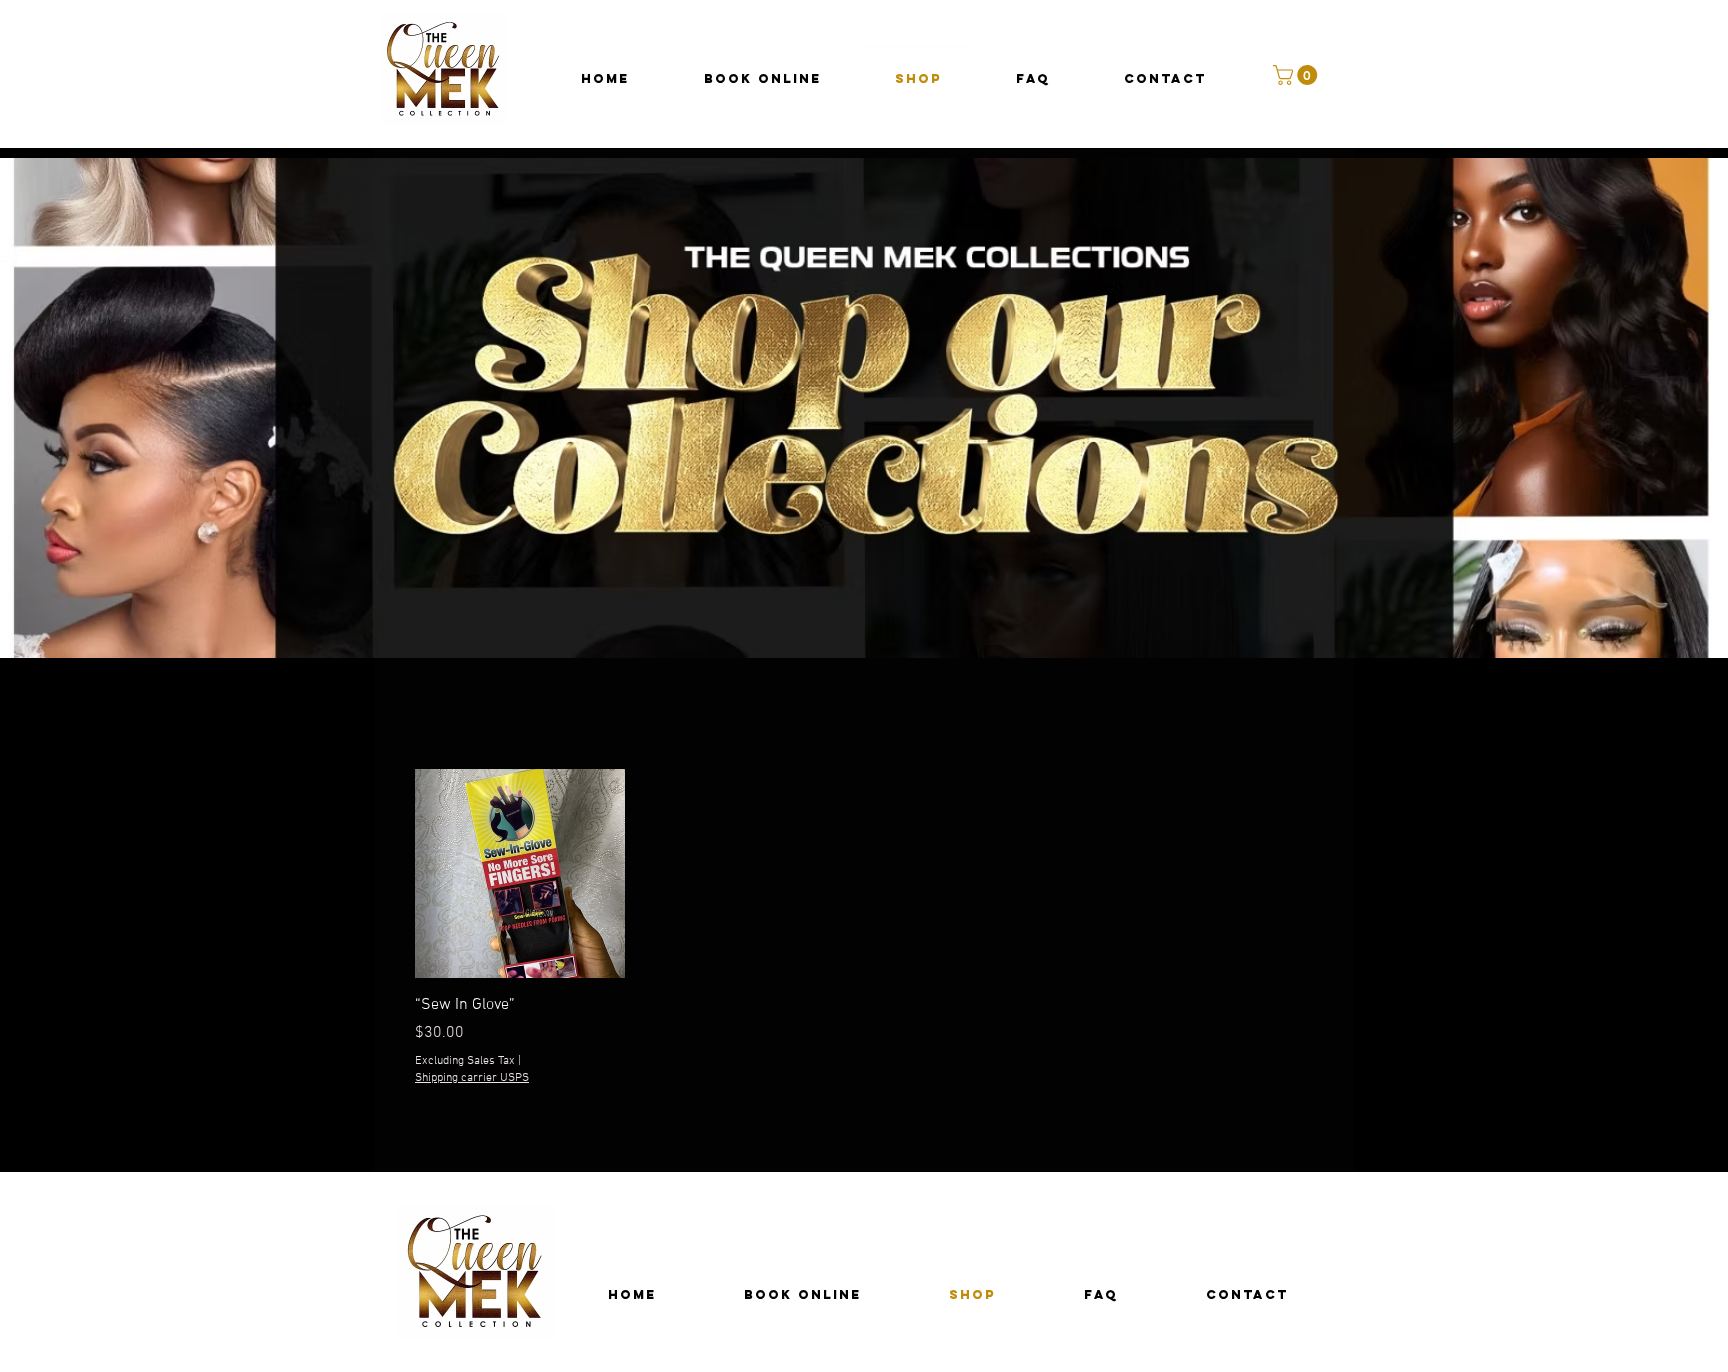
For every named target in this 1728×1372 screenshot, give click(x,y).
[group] (864, 928)
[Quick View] (520, 874)
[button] (1297, 75)
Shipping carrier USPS (472, 1078)
